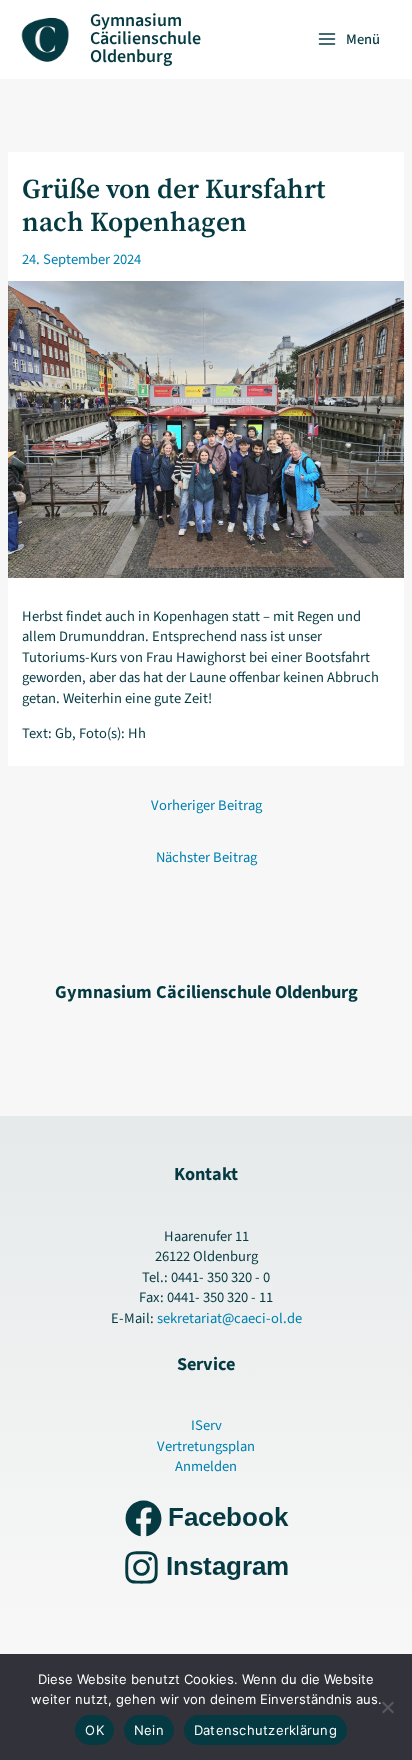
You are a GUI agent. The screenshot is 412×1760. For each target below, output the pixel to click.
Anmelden (206, 1466)
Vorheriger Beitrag (206, 805)
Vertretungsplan (206, 1446)
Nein (149, 1730)
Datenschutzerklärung (265, 1730)
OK (94, 1730)
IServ (206, 1425)
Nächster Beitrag (206, 857)
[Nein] (387, 1707)
